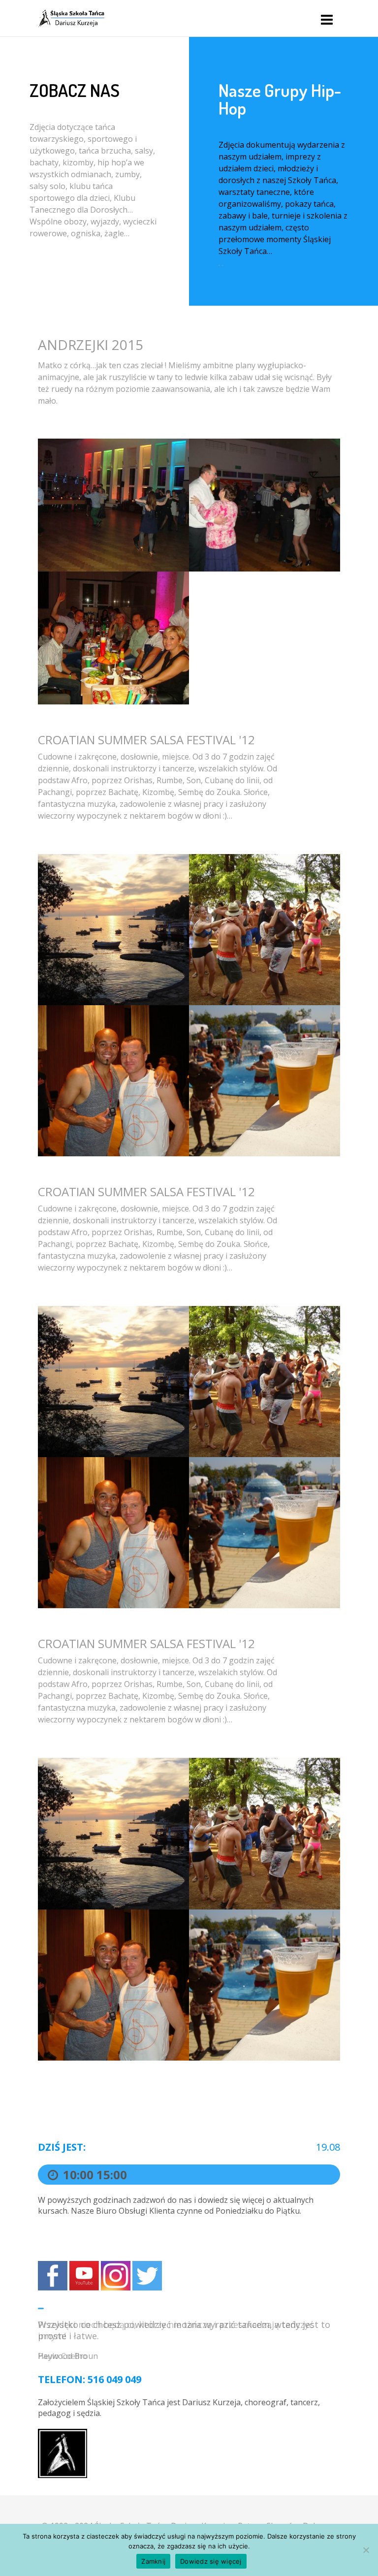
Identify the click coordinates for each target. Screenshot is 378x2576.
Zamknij (153, 2561)
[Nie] (366, 2550)
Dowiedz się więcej (211, 2561)
